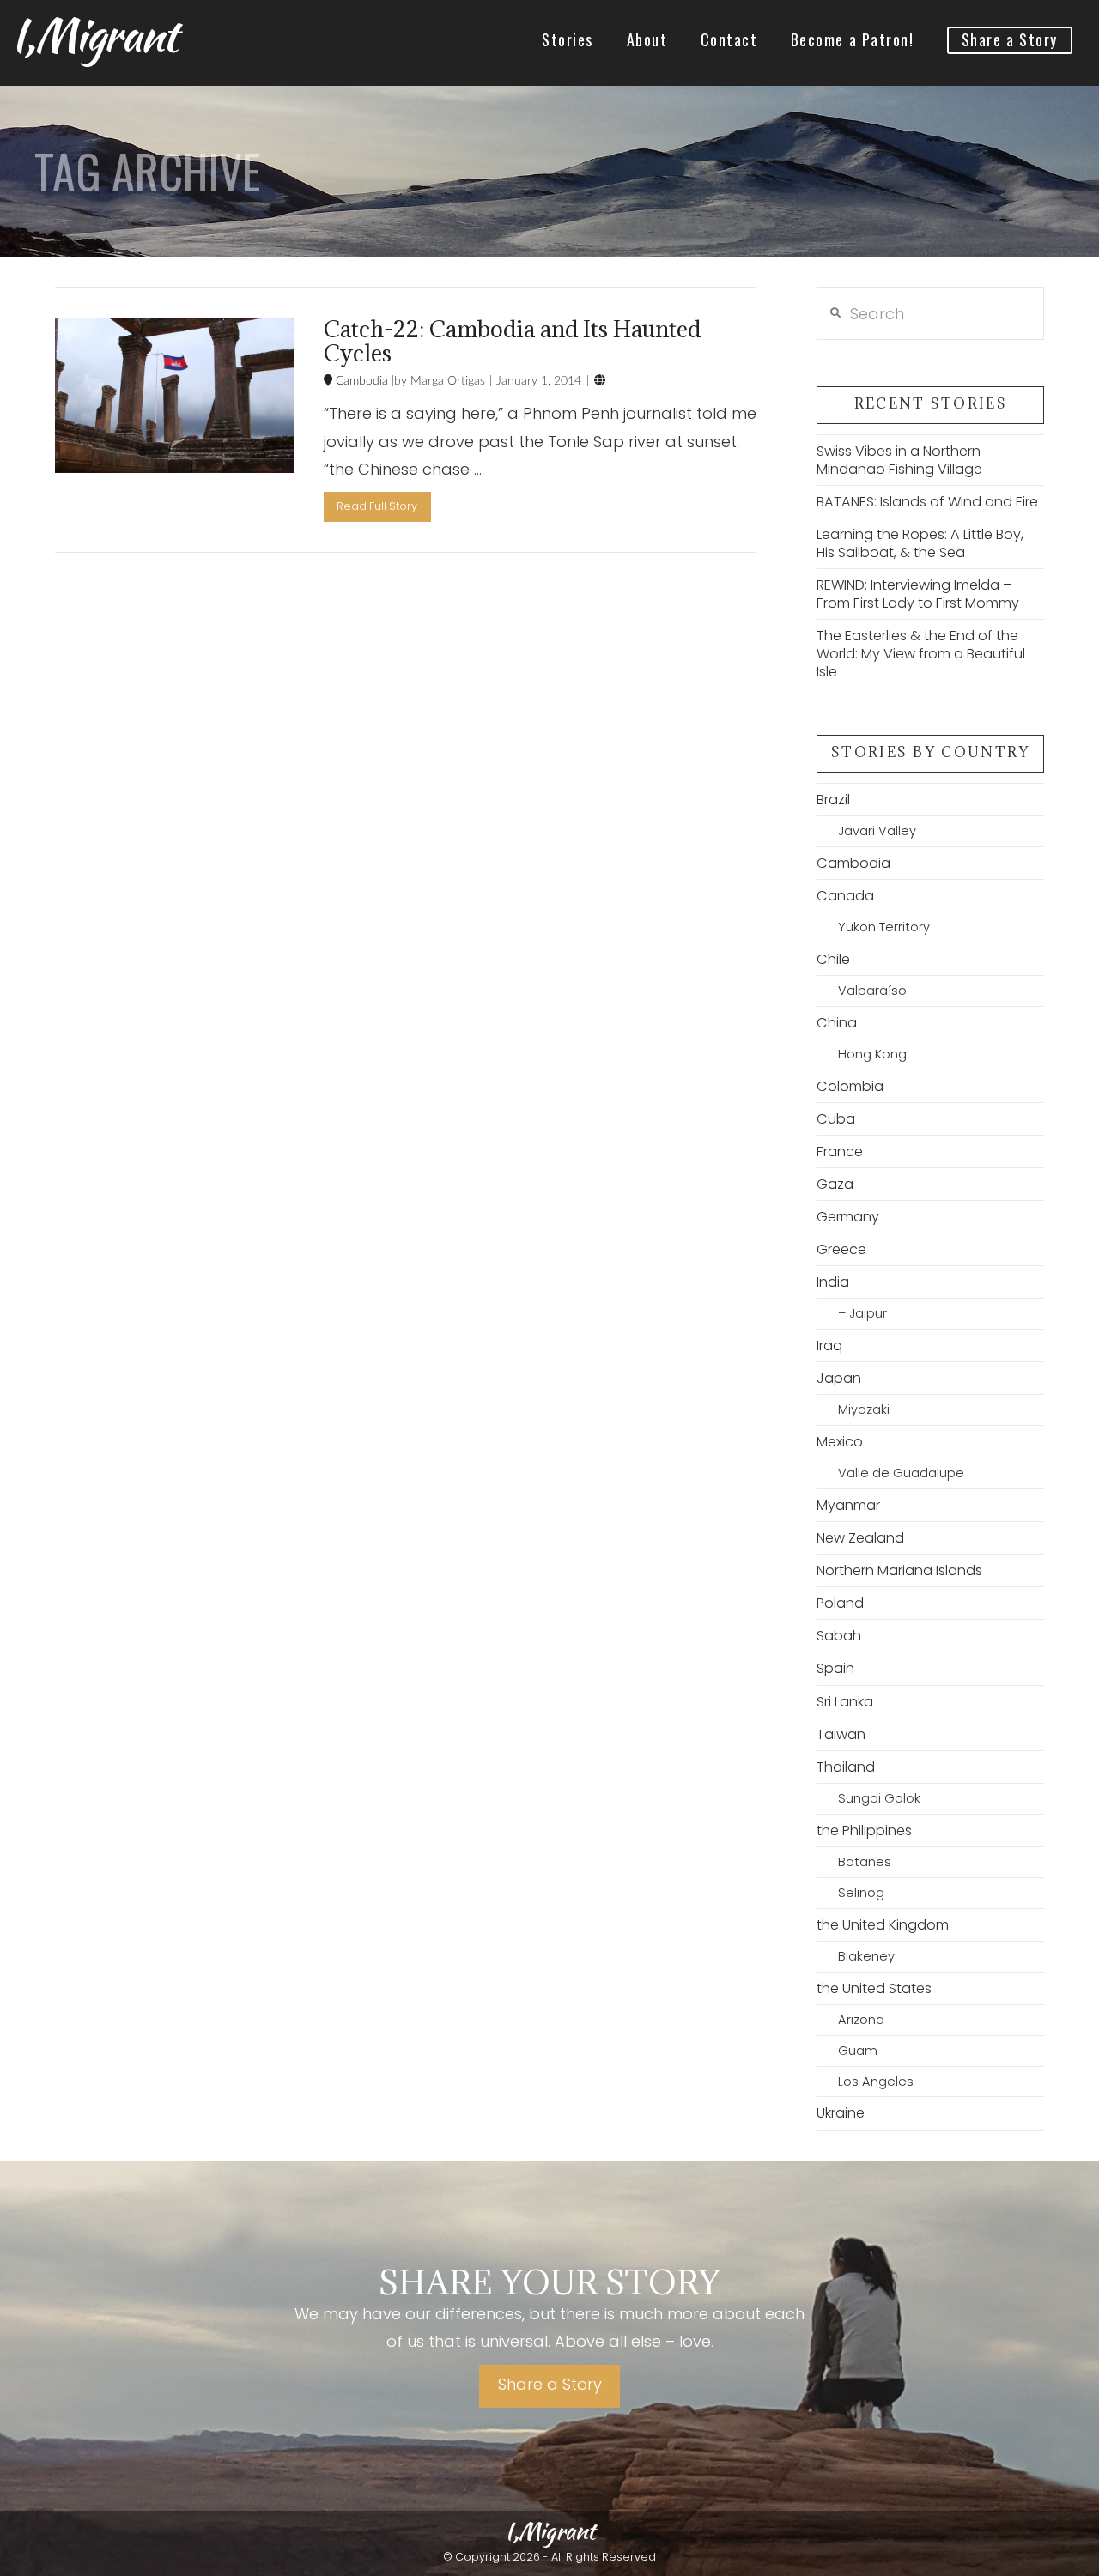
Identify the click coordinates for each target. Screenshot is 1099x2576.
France (840, 1152)
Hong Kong (872, 1054)
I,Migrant (94, 35)
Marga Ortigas (446, 381)
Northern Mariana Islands (899, 1570)
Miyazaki (863, 1409)
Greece (841, 1249)
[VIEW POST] (174, 395)
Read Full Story (377, 506)
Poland (840, 1603)
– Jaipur (862, 1313)
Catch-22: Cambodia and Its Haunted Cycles (512, 341)
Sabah (839, 1636)
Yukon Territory (883, 927)
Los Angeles (875, 2082)
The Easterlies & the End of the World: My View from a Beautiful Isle (921, 654)
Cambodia (360, 381)
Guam (857, 2051)
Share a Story (550, 2384)
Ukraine (841, 2113)
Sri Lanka (845, 1702)
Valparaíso (872, 991)
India (833, 1282)
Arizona (861, 2020)
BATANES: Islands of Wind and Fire (927, 502)
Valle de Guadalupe (901, 1473)
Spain (835, 1668)
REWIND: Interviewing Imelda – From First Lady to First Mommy (918, 594)
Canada (845, 896)
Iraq (829, 1346)
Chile (833, 959)
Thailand (846, 1767)
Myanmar (848, 1505)
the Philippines (864, 1830)
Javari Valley (877, 831)
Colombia (850, 1086)
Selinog (861, 1893)
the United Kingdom (883, 1925)
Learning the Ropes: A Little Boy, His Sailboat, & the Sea (920, 543)
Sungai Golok (879, 1798)
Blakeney (866, 1956)
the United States (874, 1988)
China (837, 1023)
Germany (848, 1217)
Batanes (864, 1862)
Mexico (840, 1442)
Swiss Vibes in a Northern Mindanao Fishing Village (899, 460)
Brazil (833, 800)
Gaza (835, 1184)
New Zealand (860, 1538)
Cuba (836, 1119)
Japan (839, 1378)
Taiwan (841, 1734)
